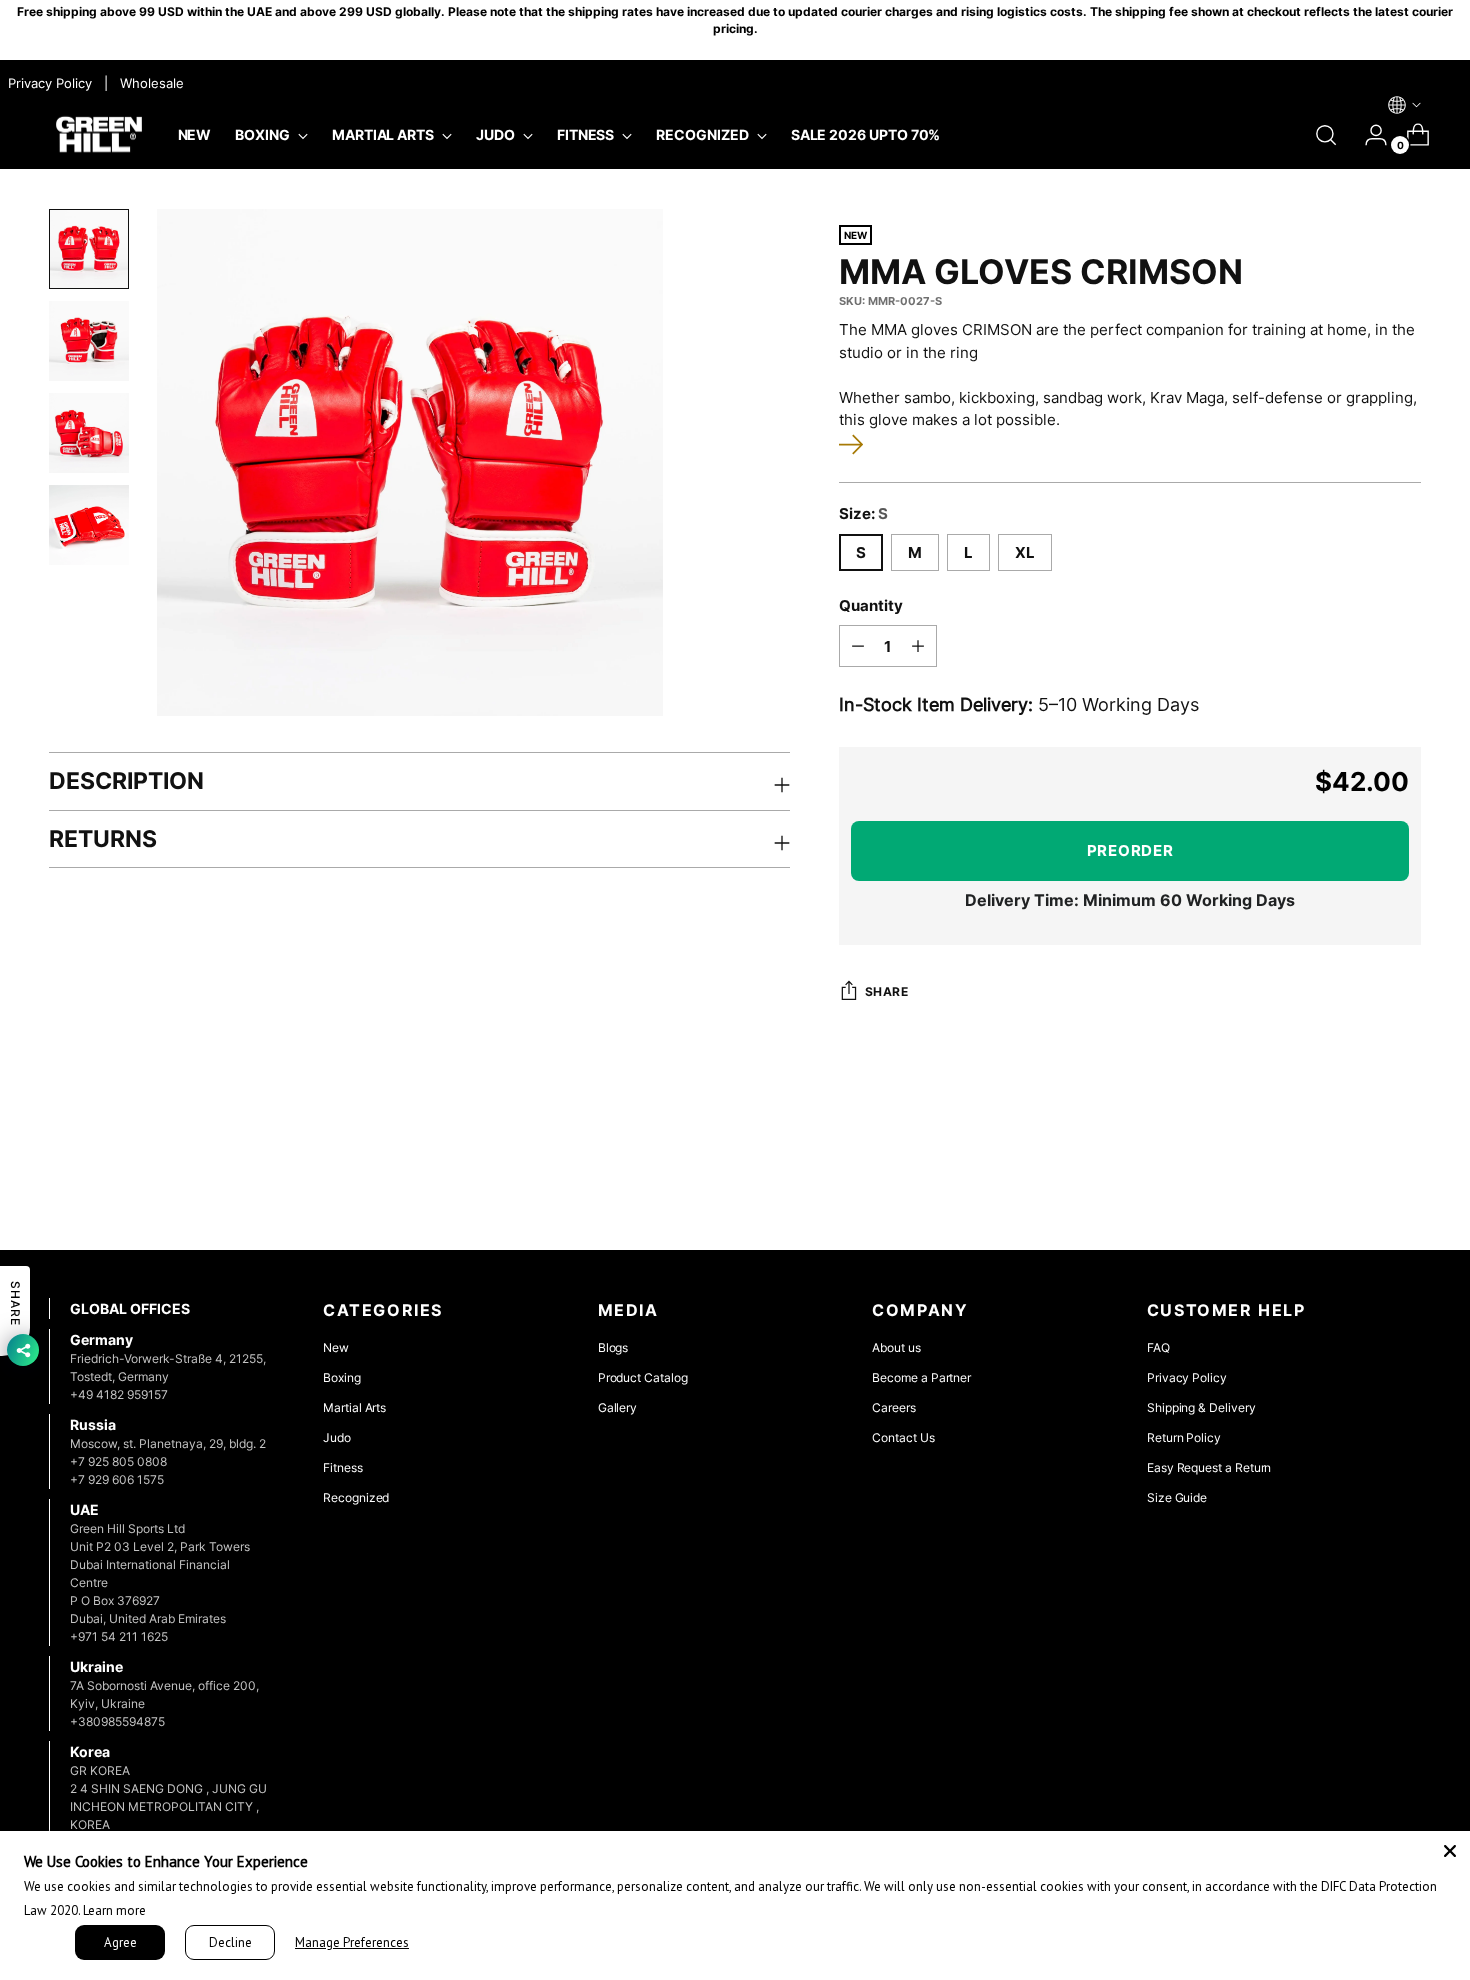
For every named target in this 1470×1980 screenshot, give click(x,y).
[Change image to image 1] (89, 249)
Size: (863, 513)
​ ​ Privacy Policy (48, 83)
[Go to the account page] (1368, 135)
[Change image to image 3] (89, 433)
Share (887, 992)
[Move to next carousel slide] (1405, 1181)
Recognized (356, 1497)
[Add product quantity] (918, 646)
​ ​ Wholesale (148, 83)
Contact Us (903, 1437)
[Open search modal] (1326, 135)
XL (1025, 552)
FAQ (1158, 1347)
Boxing (342, 1377)
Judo (337, 1437)
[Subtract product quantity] (858, 646)
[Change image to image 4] (89, 525)
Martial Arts (354, 1407)
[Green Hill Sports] (99, 135)
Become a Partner (921, 1377)
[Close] (1450, 1851)
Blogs (613, 1347)
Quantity (871, 605)
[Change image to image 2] (89, 341)
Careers (894, 1407)
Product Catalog (643, 1377)
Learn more (114, 1910)
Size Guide (1177, 1497)
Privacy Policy (1187, 1377)
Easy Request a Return (1209, 1467)
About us (896, 1347)
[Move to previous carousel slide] (1359, 1182)
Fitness (343, 1467)
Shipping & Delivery (1201, 1407)
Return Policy (1184, 1437)
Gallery (618, 1407)
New (336, 1347)
